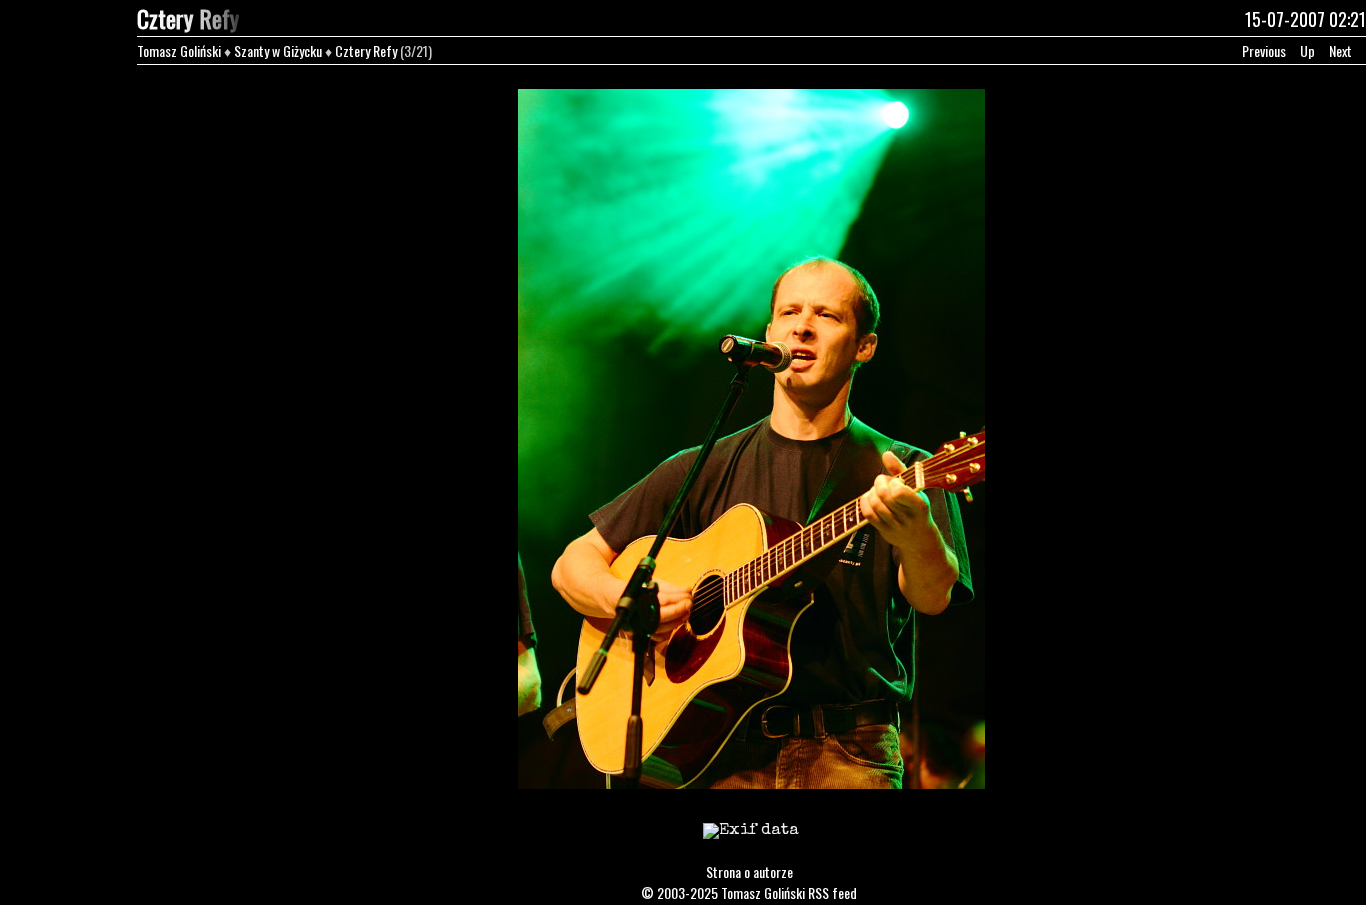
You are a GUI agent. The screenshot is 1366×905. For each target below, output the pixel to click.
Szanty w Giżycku (278, 50)
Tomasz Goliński (179, 50)
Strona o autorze (749, 871)
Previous (1264, 50)
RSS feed (832, 892)
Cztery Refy (366, 50)
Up (1307, 50)
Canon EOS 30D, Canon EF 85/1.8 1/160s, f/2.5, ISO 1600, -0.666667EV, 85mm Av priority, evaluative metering (751, 844)
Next (1340, 50)
